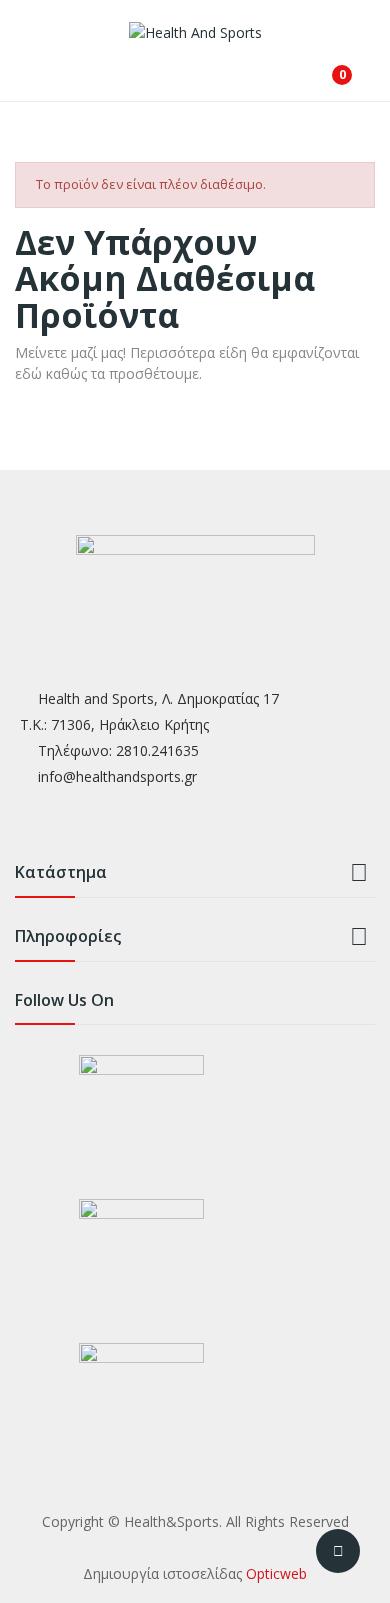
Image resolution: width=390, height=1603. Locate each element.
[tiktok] (141, 821)
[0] (327, 67)
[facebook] (24, 821)
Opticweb (276, 1573)
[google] (102, 821)
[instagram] (63, 821)
